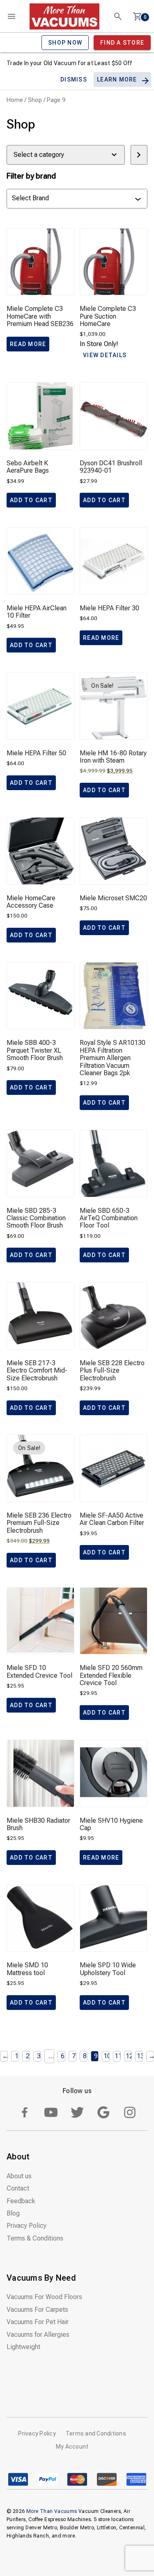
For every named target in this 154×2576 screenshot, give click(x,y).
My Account (72, 2447)
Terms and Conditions (96, 2433)
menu (11, 16)
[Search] (118, 16)
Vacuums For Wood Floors (44, 2297)
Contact (18, 2188)
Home (15, 100)
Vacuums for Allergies (38, 2335)
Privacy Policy (26, 2226)
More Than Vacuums (52, 2511)
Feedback (21, 2201)
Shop (35, 100)
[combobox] (73, 199)
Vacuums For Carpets (37, 2310)
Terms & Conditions (35, 2238)
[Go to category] (139, 155)
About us (19, 2176)
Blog (13, 2213)
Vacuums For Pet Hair (38, 2322)
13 (140, 2056)
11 (118, 2056)
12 (129, 2056)
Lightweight (23, 2347)
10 (107, 2056)
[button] (31, 500)
